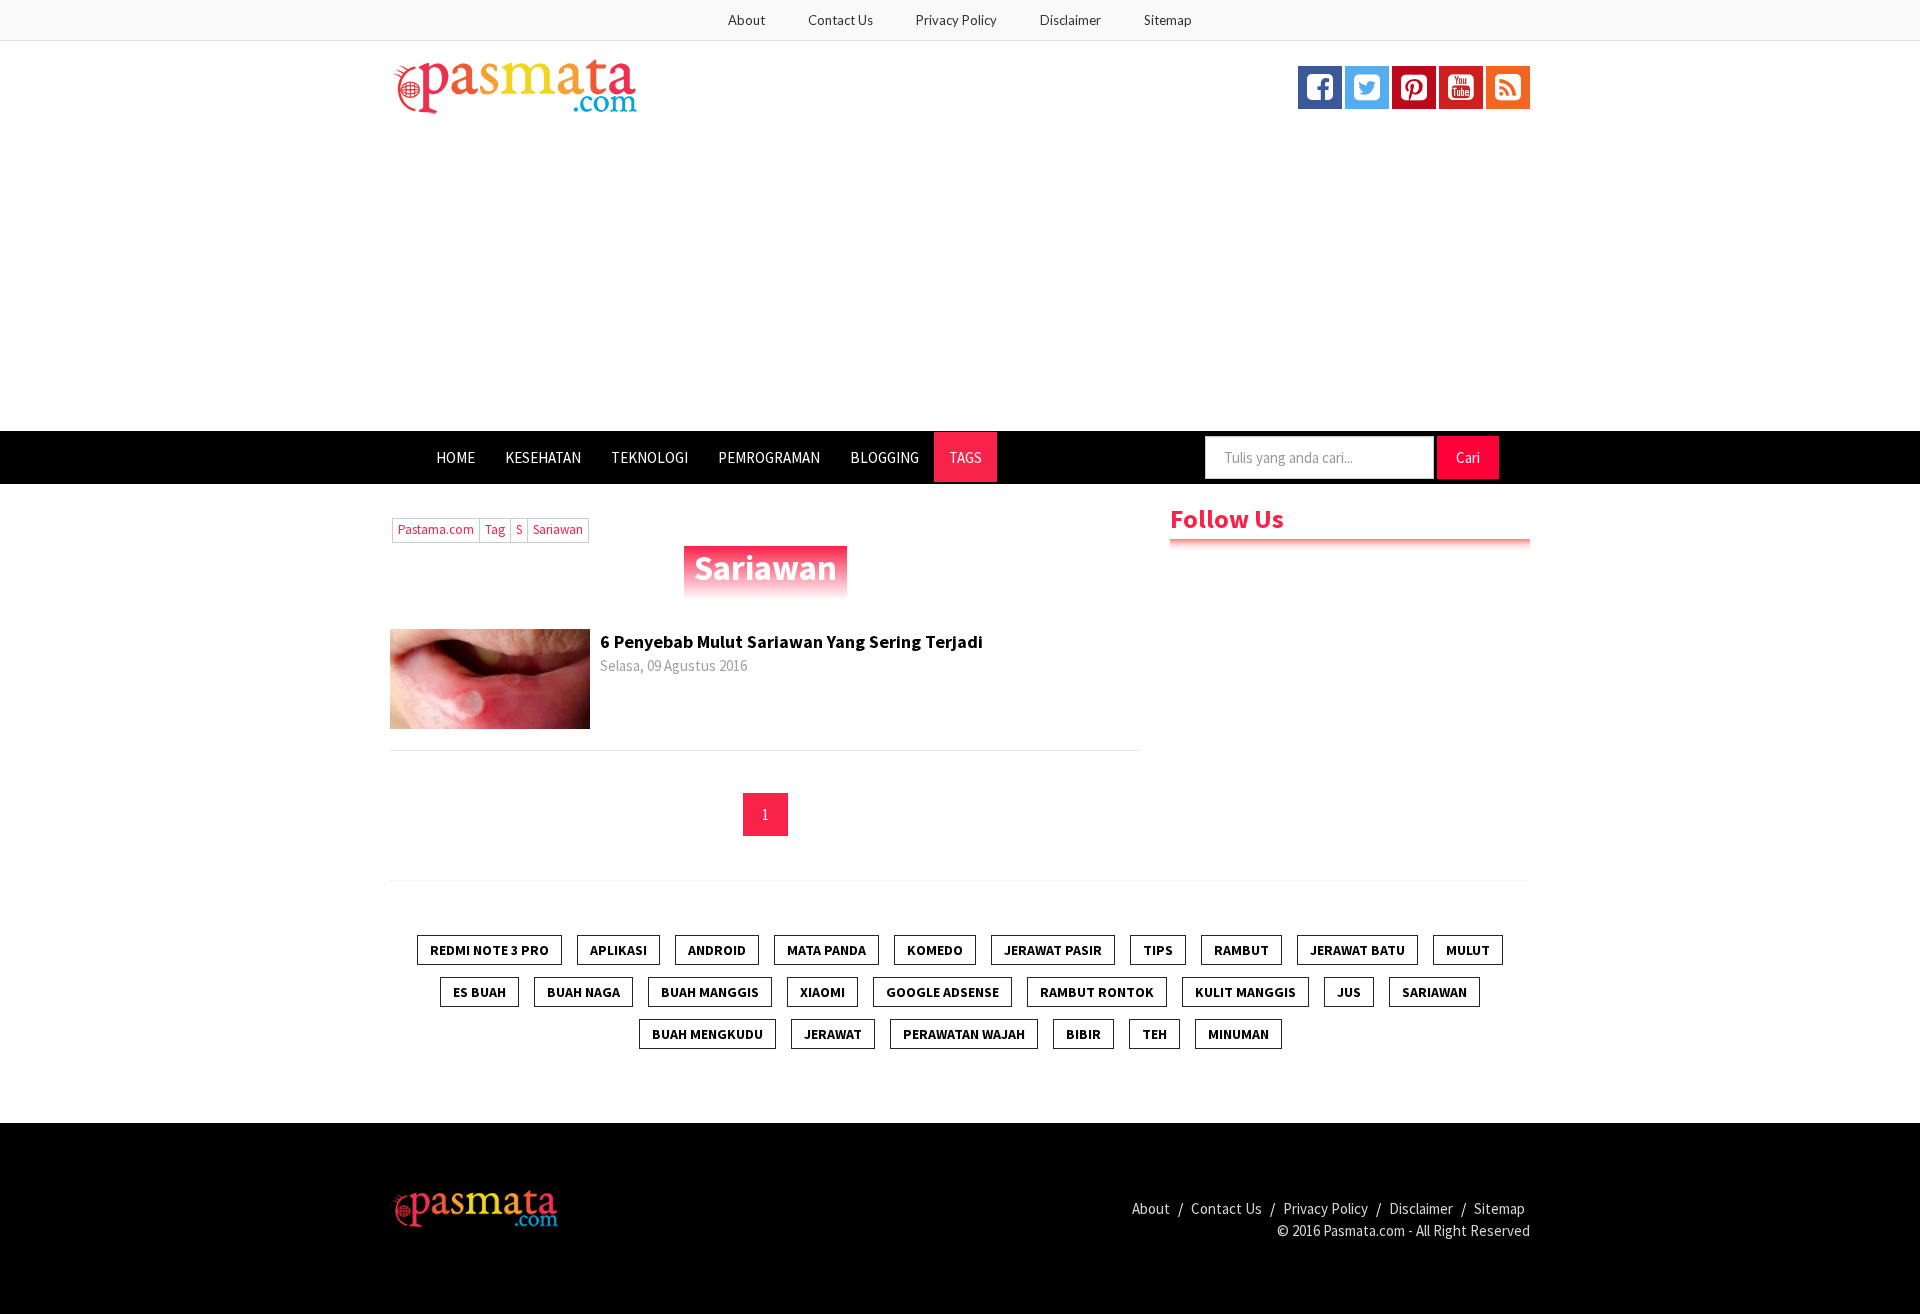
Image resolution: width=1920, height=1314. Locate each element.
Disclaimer (1070, 20)
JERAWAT (833, 1034)
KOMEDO (935, 950)
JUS (1349, 992)
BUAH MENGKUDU (707, 1034)
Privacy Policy (956, 20)
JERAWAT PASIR (1053, 950)
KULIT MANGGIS (1245, 992)
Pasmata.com (1364, 1230)
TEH (1154, 1034)
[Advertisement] (960, 281)
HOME (455, 457)
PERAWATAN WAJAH (964, 1034)
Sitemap (1168, 20)
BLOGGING (884, 457)
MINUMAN (1238, 1034)
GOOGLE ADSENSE (942, 992)
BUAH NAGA (583, 992)
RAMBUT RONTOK (1097, 992)
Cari (1468, 457)
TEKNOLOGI (649, 457)
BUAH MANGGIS (710, 992)
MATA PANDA (826, 950)
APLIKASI (618, 950)
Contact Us (840, 20)
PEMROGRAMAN (769, 457)
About (746, 20)
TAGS (965, 457)
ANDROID (717, 950)
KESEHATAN (543, 457)
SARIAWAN (1434, 992)
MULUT (1468, 950)
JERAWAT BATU (1357, 950)
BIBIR (1083, 1034)
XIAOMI (822, 992)
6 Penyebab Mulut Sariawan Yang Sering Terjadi (791, 641)
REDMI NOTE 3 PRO (489, 950)
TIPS (1158, 950)
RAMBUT (1241, 950)
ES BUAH (479, 992)
